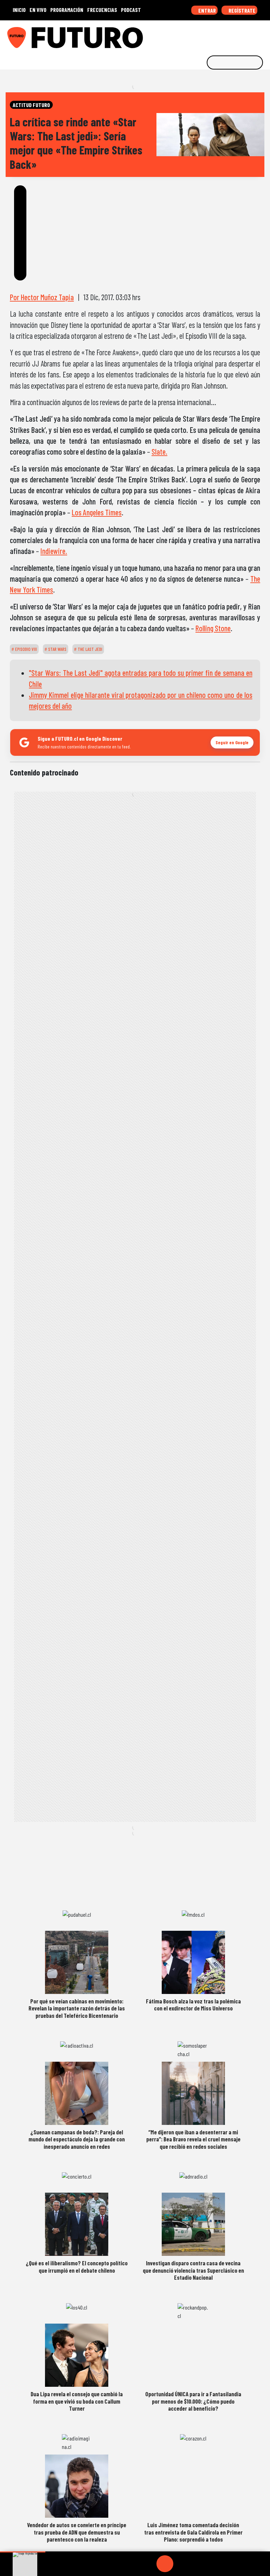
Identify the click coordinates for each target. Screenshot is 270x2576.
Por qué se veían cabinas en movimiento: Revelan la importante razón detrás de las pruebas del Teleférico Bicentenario (77, 2008)
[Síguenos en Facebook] (219, 35)
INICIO (19, 10)
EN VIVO (38, 10)
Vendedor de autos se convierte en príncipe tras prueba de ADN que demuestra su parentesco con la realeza (77, 2532)
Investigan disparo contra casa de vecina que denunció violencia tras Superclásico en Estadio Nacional (193, 2270)
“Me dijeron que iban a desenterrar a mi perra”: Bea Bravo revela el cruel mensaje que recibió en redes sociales (193, 2139)
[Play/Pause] (165, 2564)
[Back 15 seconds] (148, 2564)
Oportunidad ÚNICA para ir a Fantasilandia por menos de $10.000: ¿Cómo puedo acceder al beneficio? (193, 2401)
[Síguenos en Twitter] (230, 35)
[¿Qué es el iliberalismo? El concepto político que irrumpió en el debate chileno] (77, 2224)
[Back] (131, 2564)
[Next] (199, 2564)
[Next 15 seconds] (182, 2564)
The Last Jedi (89, 649)
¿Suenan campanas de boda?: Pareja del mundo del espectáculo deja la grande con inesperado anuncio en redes (77, 2139)
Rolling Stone (213, 628)
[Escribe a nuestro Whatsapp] (263, 35)
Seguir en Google (232, 742)
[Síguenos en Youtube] (241, 35)
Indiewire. (54, 551)
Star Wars (57, 649)
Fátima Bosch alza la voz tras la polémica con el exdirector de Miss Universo (193, 2004)
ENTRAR (207, 10)
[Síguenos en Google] (186, 35)
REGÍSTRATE (242, 10)
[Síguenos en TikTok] (208, 35)
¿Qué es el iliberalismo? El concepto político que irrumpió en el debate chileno (77, 2266)
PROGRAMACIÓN (67, 10)
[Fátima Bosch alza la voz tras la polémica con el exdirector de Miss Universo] (193, 1962)
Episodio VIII (25, 649)
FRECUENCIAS (102, 10)
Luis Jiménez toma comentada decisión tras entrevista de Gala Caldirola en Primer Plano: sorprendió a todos (193, 2532)
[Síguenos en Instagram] (197, 35)
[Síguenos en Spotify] (252, 35)
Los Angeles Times (97, 512)
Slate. (159, 451)
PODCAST (131, 10)
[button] (23, 2552)
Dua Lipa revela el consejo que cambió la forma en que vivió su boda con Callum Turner (77, 2401)
